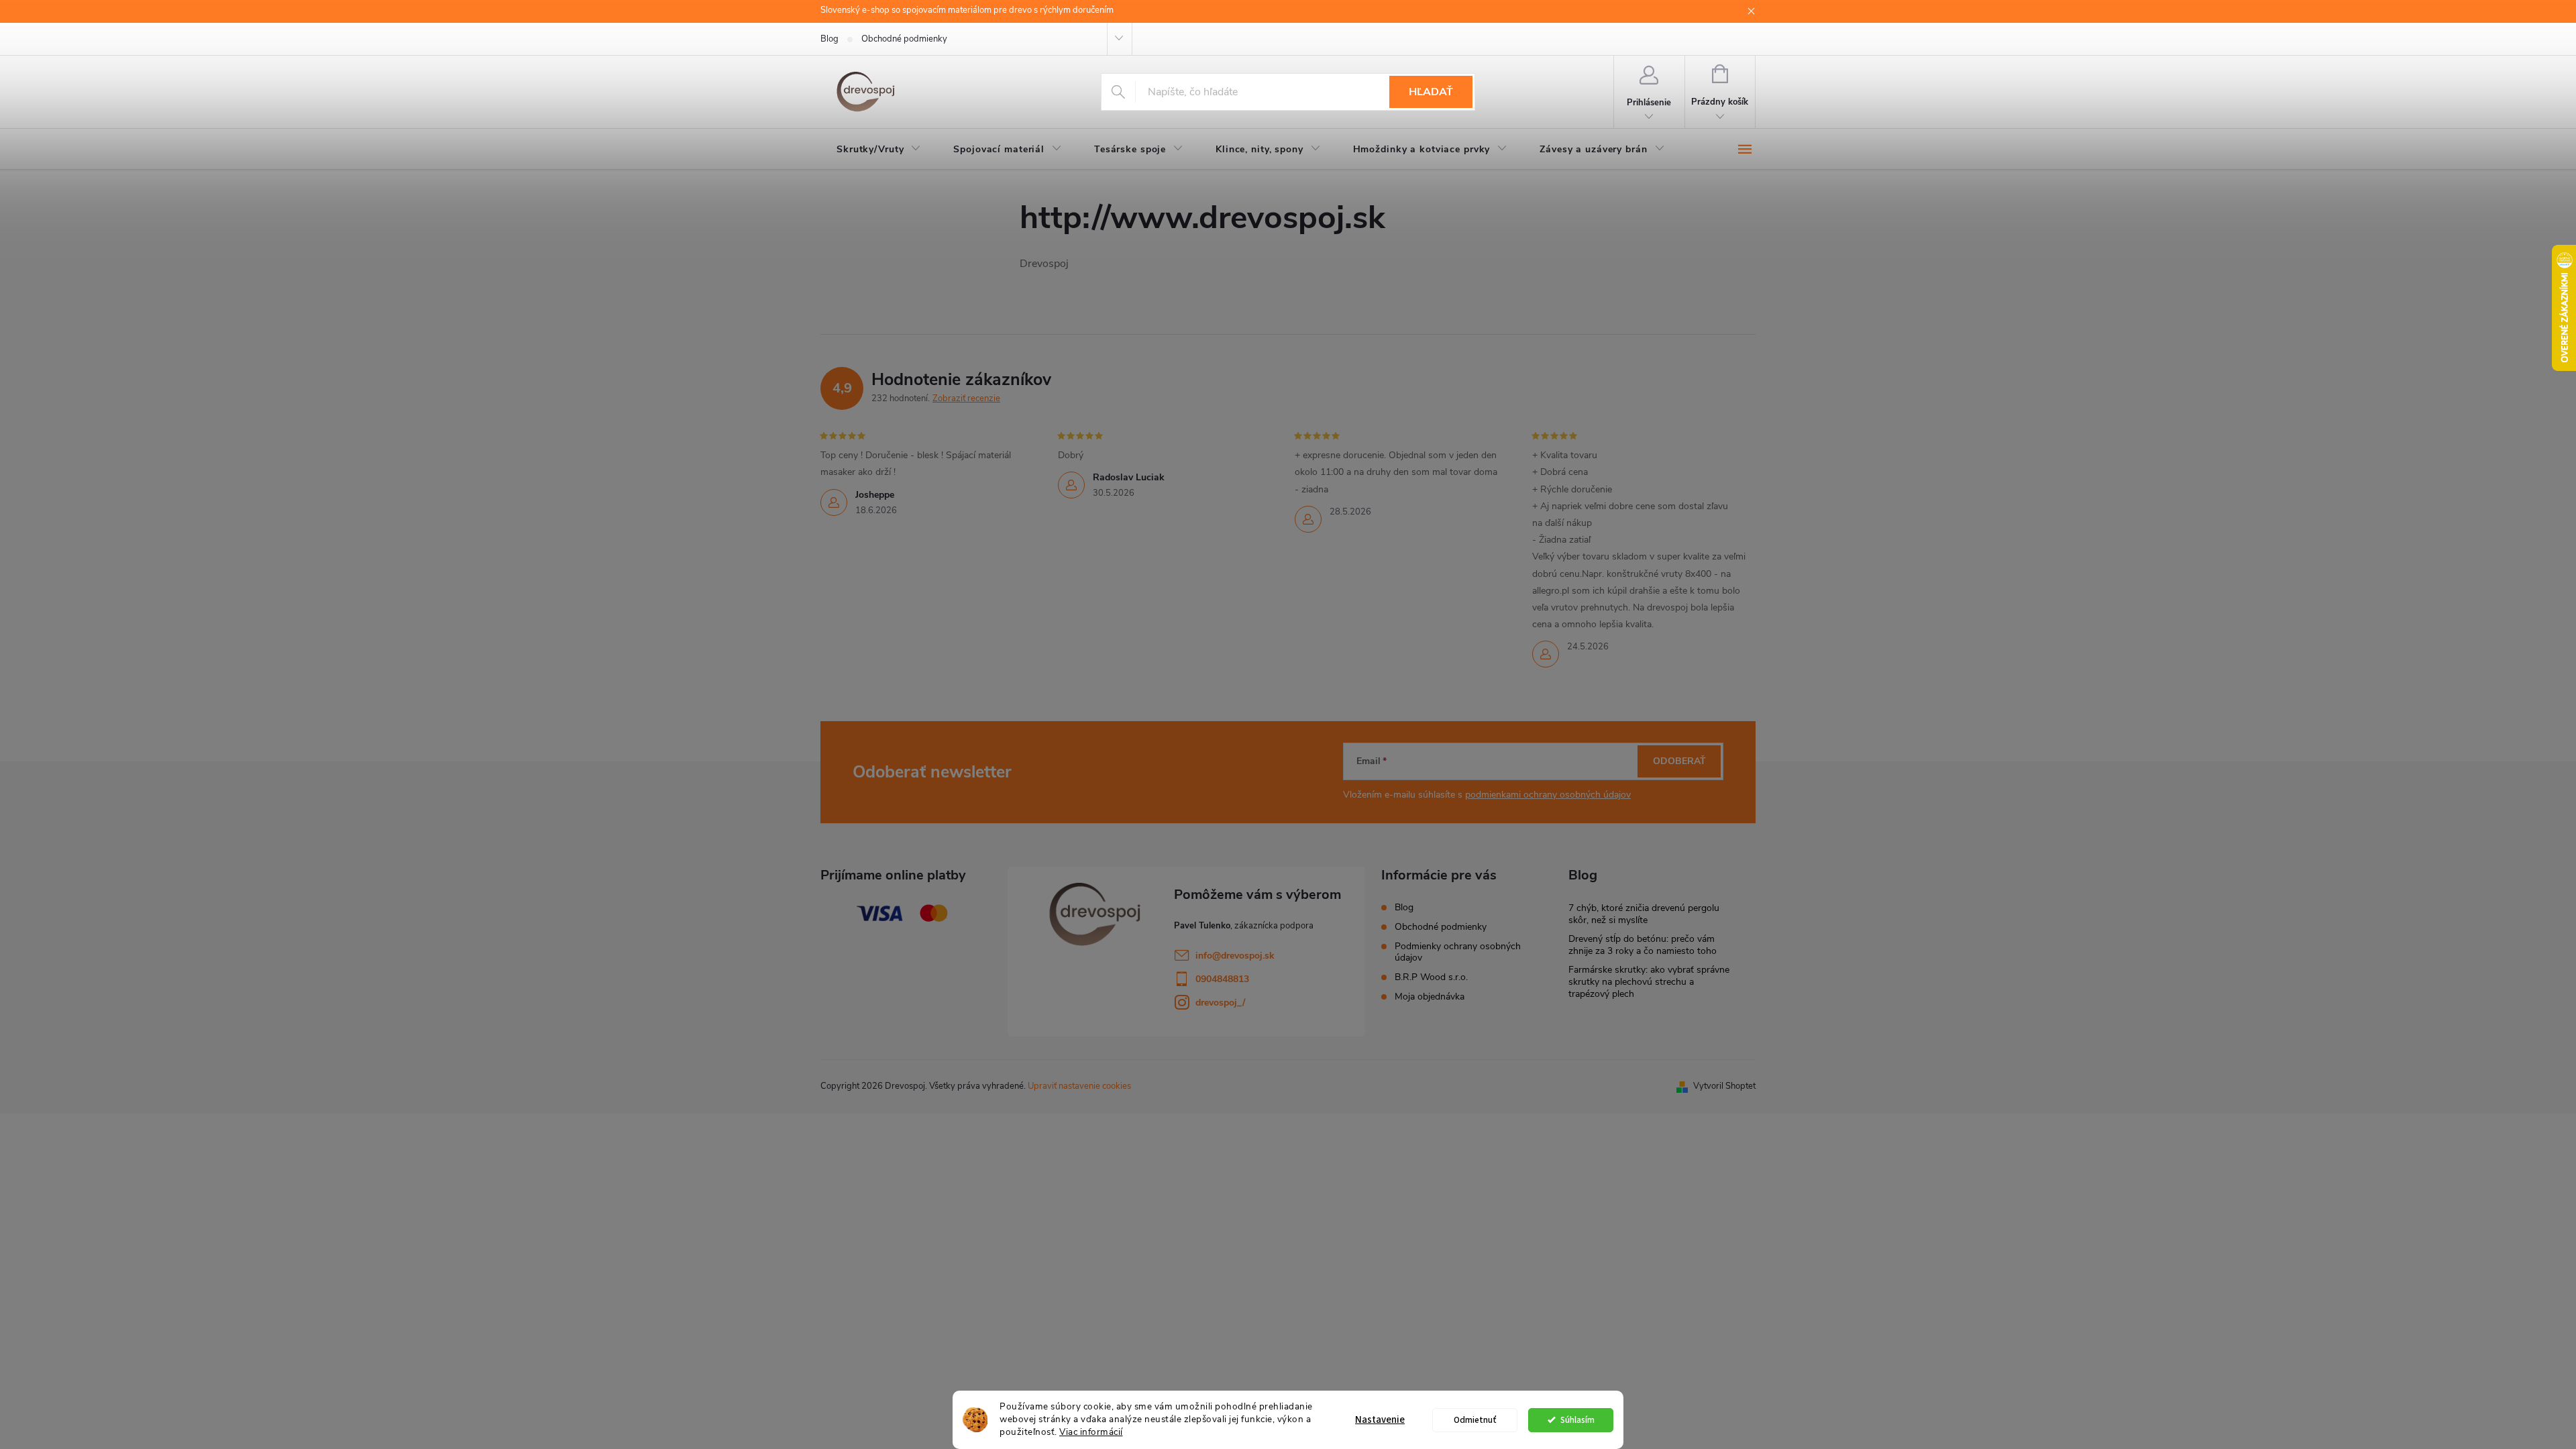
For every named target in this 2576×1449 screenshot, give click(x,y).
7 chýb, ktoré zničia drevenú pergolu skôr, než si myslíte (1644, 914)
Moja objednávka (1430, 997)
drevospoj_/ (1220, 1003)
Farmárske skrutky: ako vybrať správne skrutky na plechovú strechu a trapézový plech (1649, 982)
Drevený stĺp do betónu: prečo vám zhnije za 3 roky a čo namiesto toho (1643, 945)
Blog (829, 39)
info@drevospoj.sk (1235, 956)
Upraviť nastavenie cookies (1079, 1086)
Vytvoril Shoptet (1724, 1086)
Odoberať (1679, 761)
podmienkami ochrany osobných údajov (1548, 795)
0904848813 (1222, 979)
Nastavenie (1380, 1420)
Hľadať (1431, 92)
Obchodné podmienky (904, 39)
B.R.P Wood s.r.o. (1431, 977)
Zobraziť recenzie (966, 398)
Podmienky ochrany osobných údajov (1458, 952)
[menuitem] (879, 150)
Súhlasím (1577, 1420)
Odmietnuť (1475, 1420)
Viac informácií (1091, 1432)
